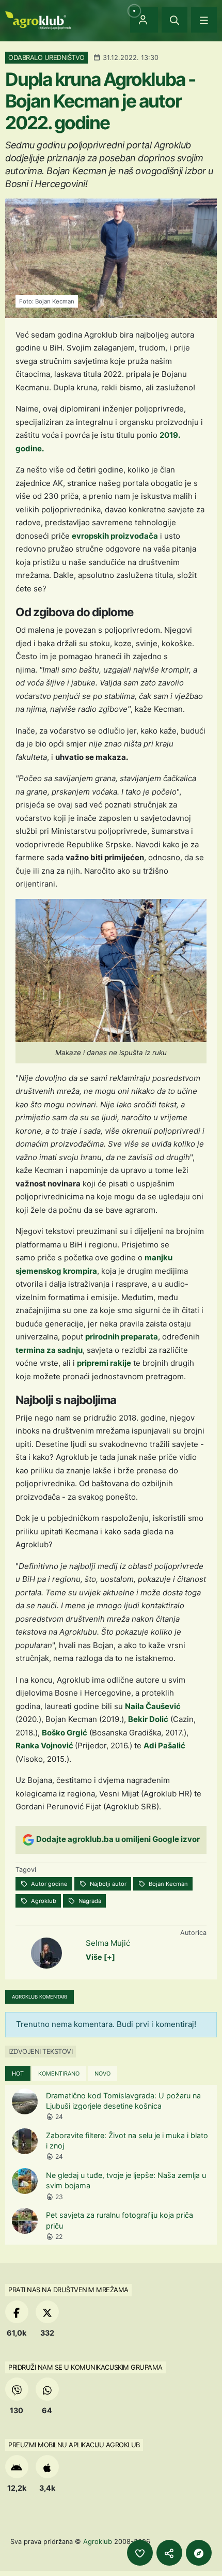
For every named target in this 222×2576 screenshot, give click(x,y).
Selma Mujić (108, 1943)
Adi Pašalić (164, 1746)
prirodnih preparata (122, 1337)
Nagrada (89, 1901)
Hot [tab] (18, 2074)
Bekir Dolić (148, 1719)
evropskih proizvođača (115, 536)
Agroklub (43, 1901)
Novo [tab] (102, 2074)
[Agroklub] (38, 19)
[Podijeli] (169, 2553)
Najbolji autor (107, 1884)
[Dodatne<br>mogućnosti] (199, 2553)
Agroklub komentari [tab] (39, 1997)
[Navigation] (204, 20)
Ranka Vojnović (45, 1746)
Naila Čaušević (153, 1706)
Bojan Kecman (168, 1884)
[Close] (175, 20)
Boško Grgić (65, 1733)
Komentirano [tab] (59, 2074)
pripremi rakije (104, 1363)
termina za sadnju (49, 1350)
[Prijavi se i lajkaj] (140, 2553)
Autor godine (49, 1884)
